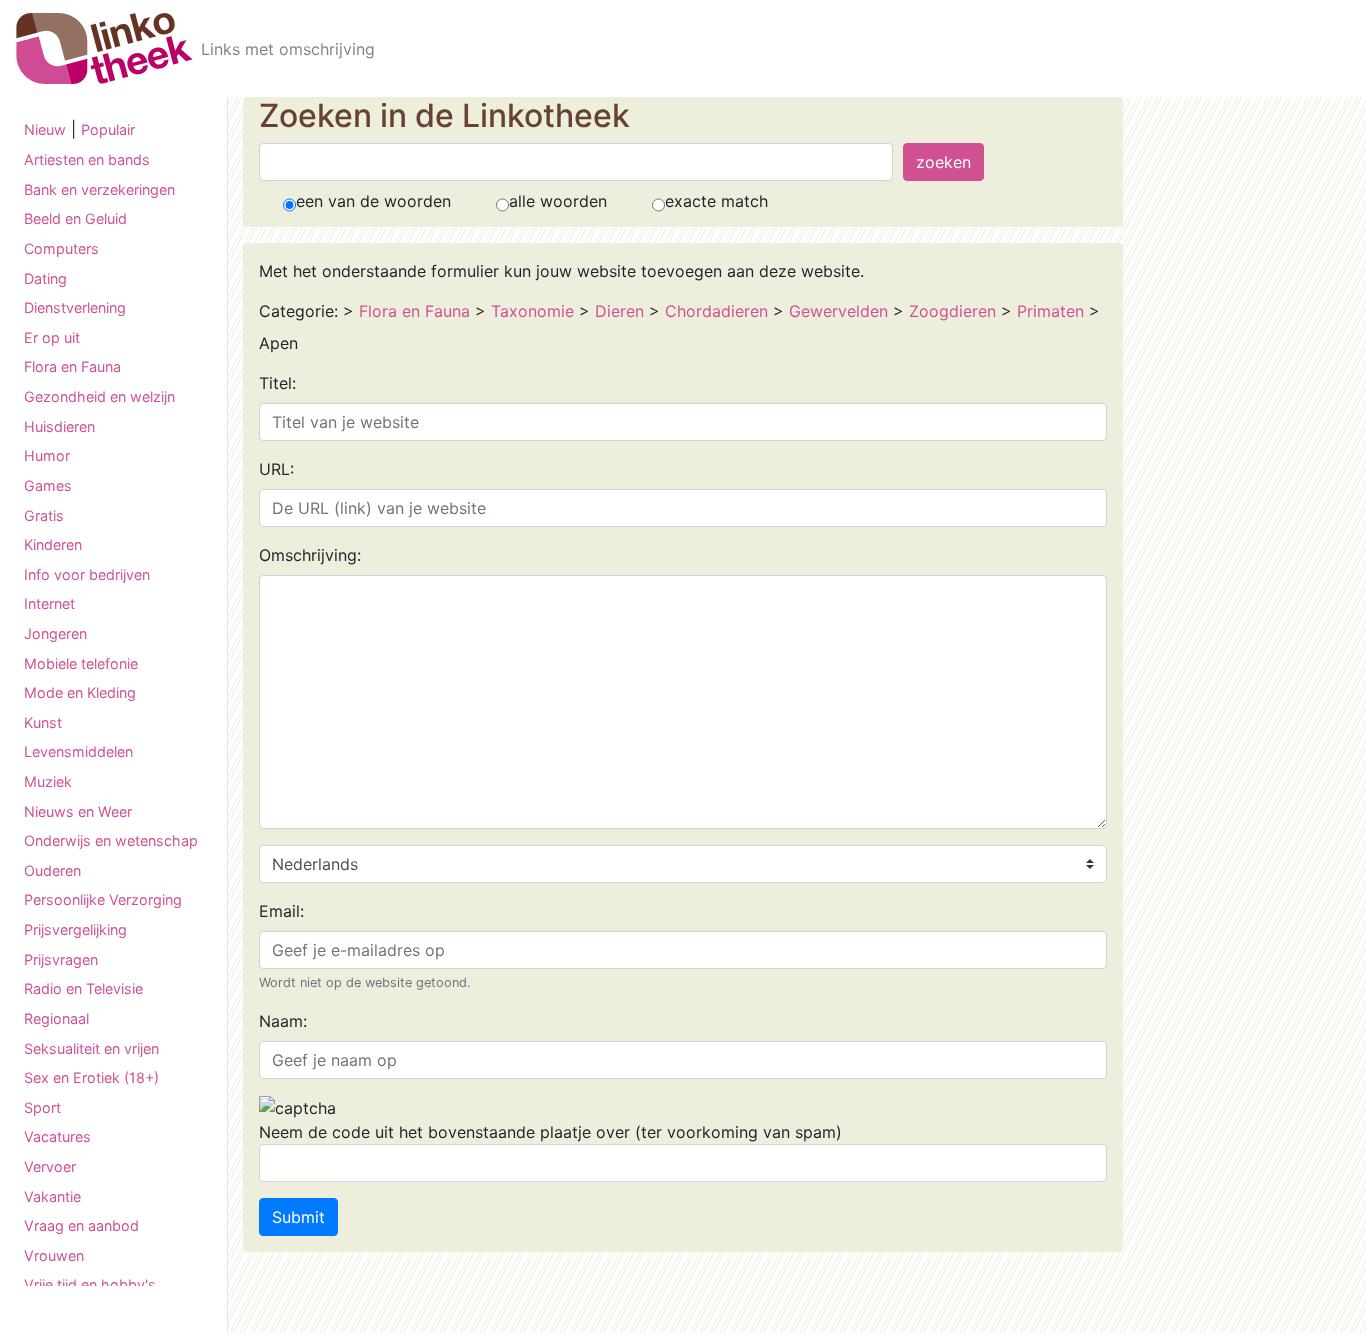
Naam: (283, 1021)
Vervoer (50, 1166)
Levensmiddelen (78, 751)
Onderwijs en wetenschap (111, 840)
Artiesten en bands (87, 159)
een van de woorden (373, 201)
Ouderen (52, 870)
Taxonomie (532, 311)
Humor (47, 455)
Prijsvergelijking (75, 929)
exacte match (716, 201)
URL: (276, 469)
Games (48, 485)
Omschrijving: (310, 555)
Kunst (43, 722)
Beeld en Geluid (75, 218)
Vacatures (57, 1136)
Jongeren (55, 633)
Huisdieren (59, 425)
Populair (108, 129)
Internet (49, 603)
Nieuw (45, 129)
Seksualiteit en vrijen (91, 1047)
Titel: (277, 383)
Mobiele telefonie (81, 662)
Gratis (44, 514)
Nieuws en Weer (78, 810)
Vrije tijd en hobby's (90, 1284)
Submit (298, 1217)
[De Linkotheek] (104, 48)
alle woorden (558, 201)
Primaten (1050, 311)
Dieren (619, 311)
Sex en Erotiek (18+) (91, 1077)
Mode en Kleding (80, 692)
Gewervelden (838, 311)
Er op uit (52, 337)
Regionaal (56, 1018)
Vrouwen (54, 1255)
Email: (281, 911)
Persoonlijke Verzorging (103, 899)
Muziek (48, 781)
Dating (45, 277)
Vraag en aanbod (81, 1225)
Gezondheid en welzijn (99, 396)
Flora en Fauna (72, 366)
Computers (61, 248)
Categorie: (298, 311)
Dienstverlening (75, 307)
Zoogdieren (952, 311)
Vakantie (52, 1195)
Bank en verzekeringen (99, 189)
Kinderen (53, 544)
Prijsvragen (61, 958)
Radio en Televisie (83, 988)
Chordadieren (719, 311)
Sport (42, 1107)
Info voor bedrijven (87, 574)
